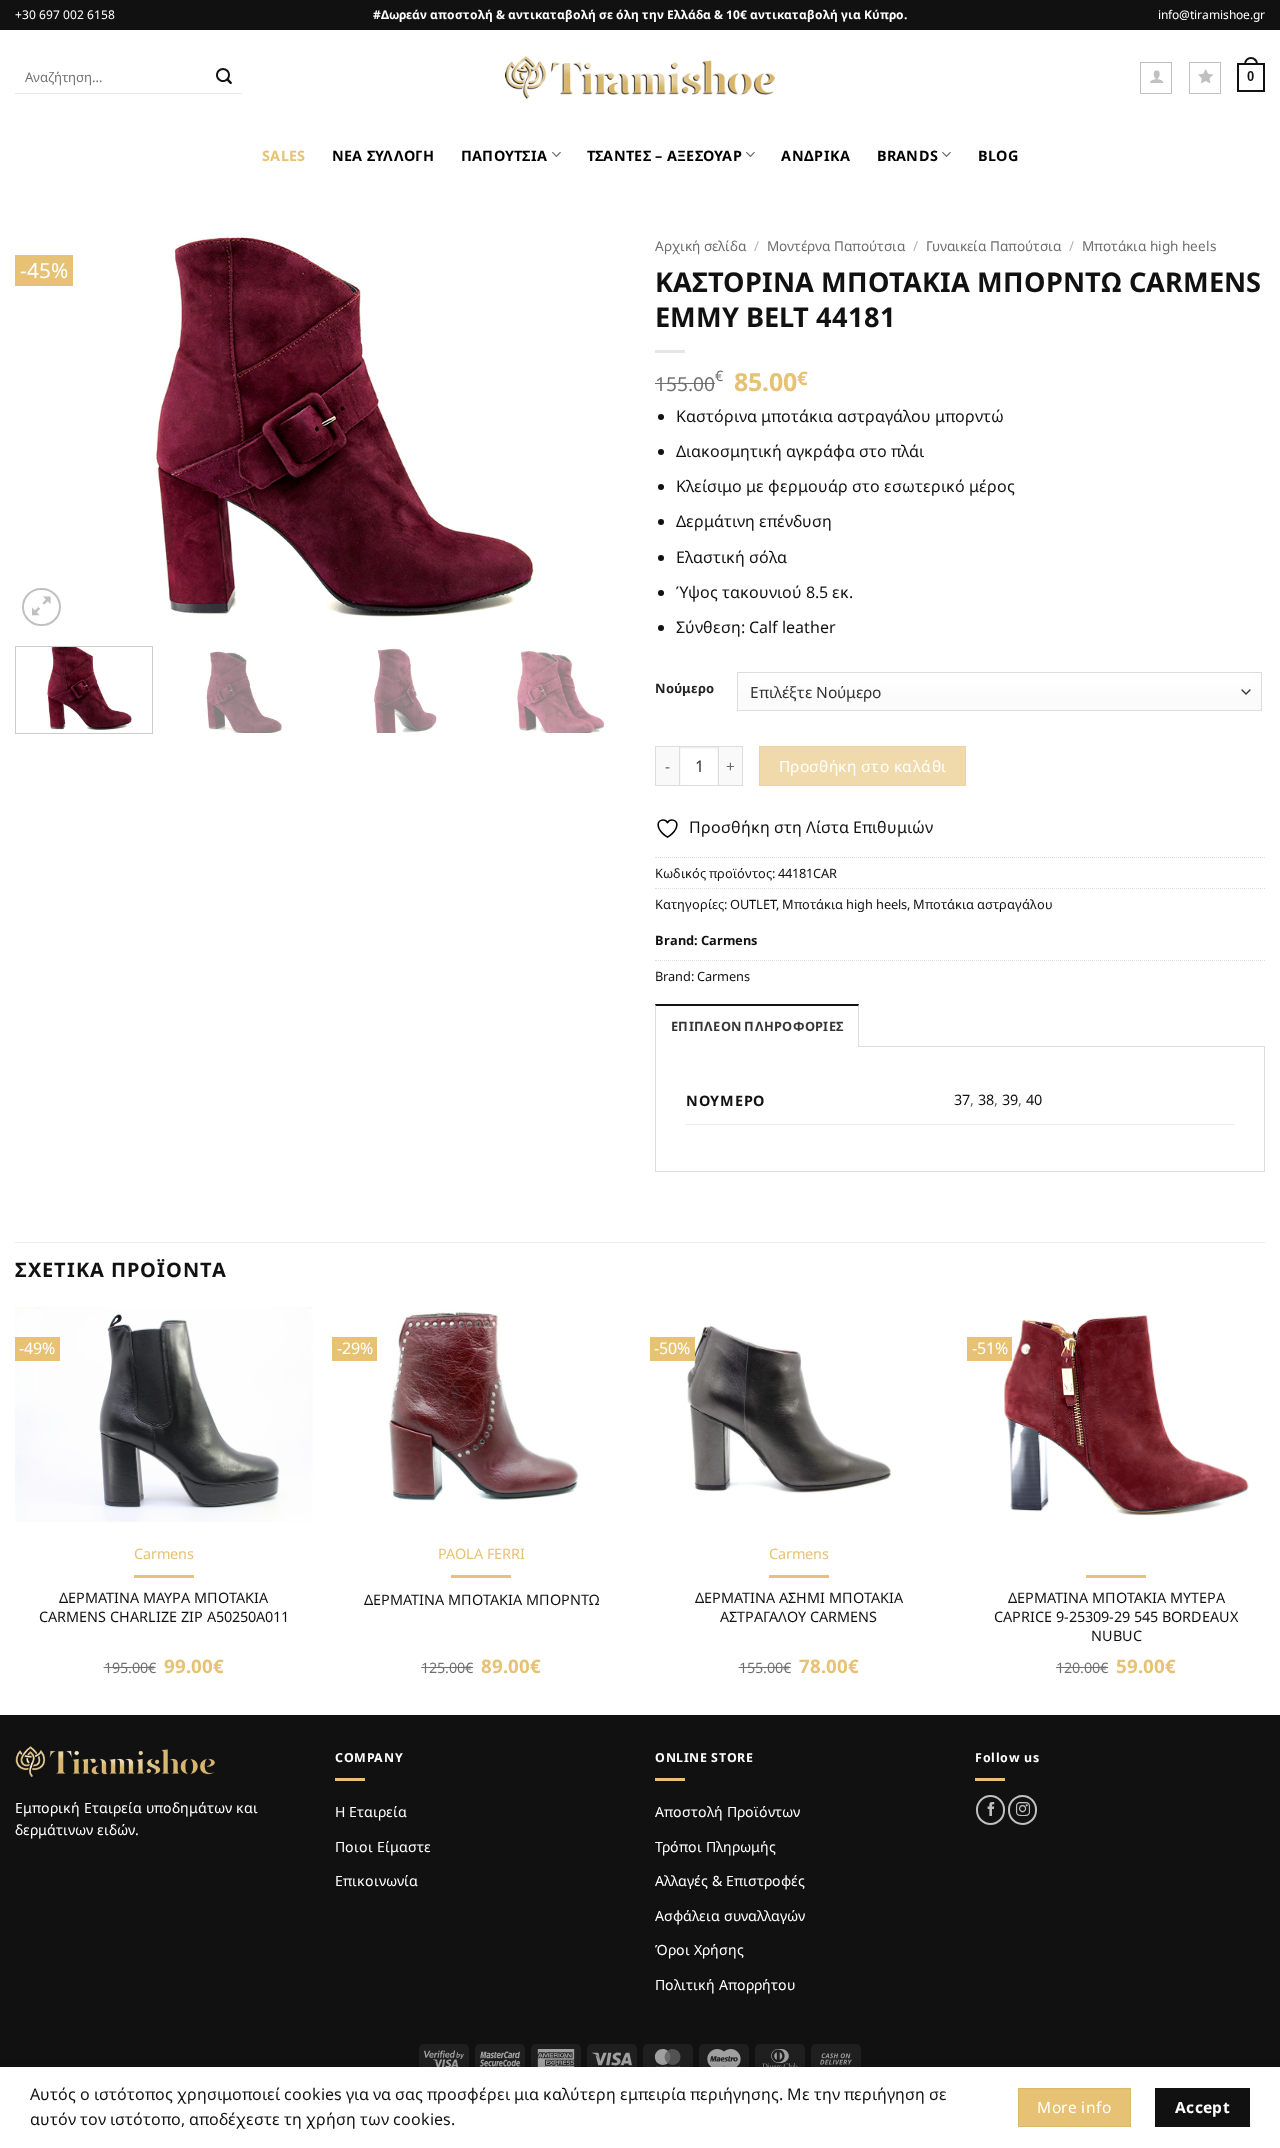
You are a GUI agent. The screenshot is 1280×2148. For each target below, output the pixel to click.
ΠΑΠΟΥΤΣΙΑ (504, 155)
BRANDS (908, 155)
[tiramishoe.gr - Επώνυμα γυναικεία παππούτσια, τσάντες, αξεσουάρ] (640, 78)
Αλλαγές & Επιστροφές (730, 1880)
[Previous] (52, 428)
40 (1034, 1099)
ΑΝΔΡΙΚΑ (815, 155)
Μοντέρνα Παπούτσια (836, 245)
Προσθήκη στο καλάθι (863, 766)
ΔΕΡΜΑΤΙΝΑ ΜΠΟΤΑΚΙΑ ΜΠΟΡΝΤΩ (481, 1600)
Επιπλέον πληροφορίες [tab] (757, 1026)
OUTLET (753, 904)
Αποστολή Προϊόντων (727, 1811)
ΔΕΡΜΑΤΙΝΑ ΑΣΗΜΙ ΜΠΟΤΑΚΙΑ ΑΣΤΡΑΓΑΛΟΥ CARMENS (799, 1607)
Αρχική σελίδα (700, 245)
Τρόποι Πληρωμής (715, 1846)
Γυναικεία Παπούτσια (993, 245)
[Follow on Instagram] (1022, 1809)
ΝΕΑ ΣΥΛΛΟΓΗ (383, 155)
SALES (283, 155)
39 (1010, 1099)
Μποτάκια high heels (1149, 245)
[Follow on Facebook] (990, 1809)
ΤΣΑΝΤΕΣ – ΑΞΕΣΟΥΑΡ (664, 155)
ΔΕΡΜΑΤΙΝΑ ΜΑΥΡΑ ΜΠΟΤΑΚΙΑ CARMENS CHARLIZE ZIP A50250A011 (164, 1607)
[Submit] (224, 78)
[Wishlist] (1205, 78)
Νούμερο (684, 689)
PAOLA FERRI (481, 1554)
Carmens (729, 940)
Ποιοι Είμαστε (383, 1846)
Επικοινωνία (376, 1880)
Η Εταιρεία (371, 1811)
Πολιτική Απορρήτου (725, 1984)
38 (986, 1099)
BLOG (998, 155)
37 (962, 1099)
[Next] (588, 428)
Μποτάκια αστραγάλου (983, 904)
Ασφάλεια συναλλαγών (730, 1915)
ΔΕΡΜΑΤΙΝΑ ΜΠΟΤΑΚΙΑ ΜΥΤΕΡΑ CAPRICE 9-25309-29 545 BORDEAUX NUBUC (1116, 1616)
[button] (1156, 78)
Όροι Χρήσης (699, 1949)
